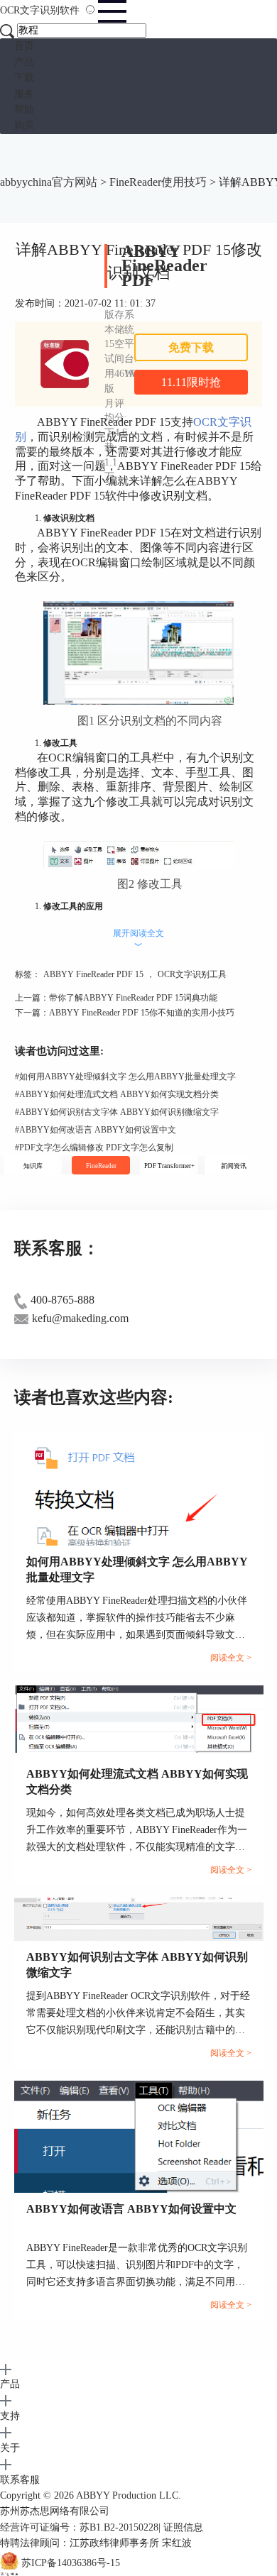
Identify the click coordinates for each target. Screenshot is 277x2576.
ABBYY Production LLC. (129, 2495)
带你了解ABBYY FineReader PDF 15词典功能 (133, 998)
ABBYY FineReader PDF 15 (93, 974)
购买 (24, 125)
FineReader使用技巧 (158, 182)
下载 (24, 78)
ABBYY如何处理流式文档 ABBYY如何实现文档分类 (117, 1094)
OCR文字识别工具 (192, 974)
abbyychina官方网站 (49, 182)
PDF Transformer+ (169, 1166)
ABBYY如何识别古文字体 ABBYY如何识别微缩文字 (117, 1112)
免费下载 (191, 347)
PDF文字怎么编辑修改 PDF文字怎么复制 (94, 1147)
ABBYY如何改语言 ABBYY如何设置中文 (96, 1130)
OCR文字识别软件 (41, 10)
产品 (24, 62)
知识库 (33, 1166)
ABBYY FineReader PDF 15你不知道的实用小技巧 (142, 1013)
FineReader (101, 1166)
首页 (24, 46)
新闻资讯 (234, 1166)
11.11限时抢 (191, 382)
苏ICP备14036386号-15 (71, 2563)
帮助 (24, 110)
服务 (24, 94)
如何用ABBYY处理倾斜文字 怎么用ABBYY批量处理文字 (125, 1077)
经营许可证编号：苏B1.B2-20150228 (79, 2527)
